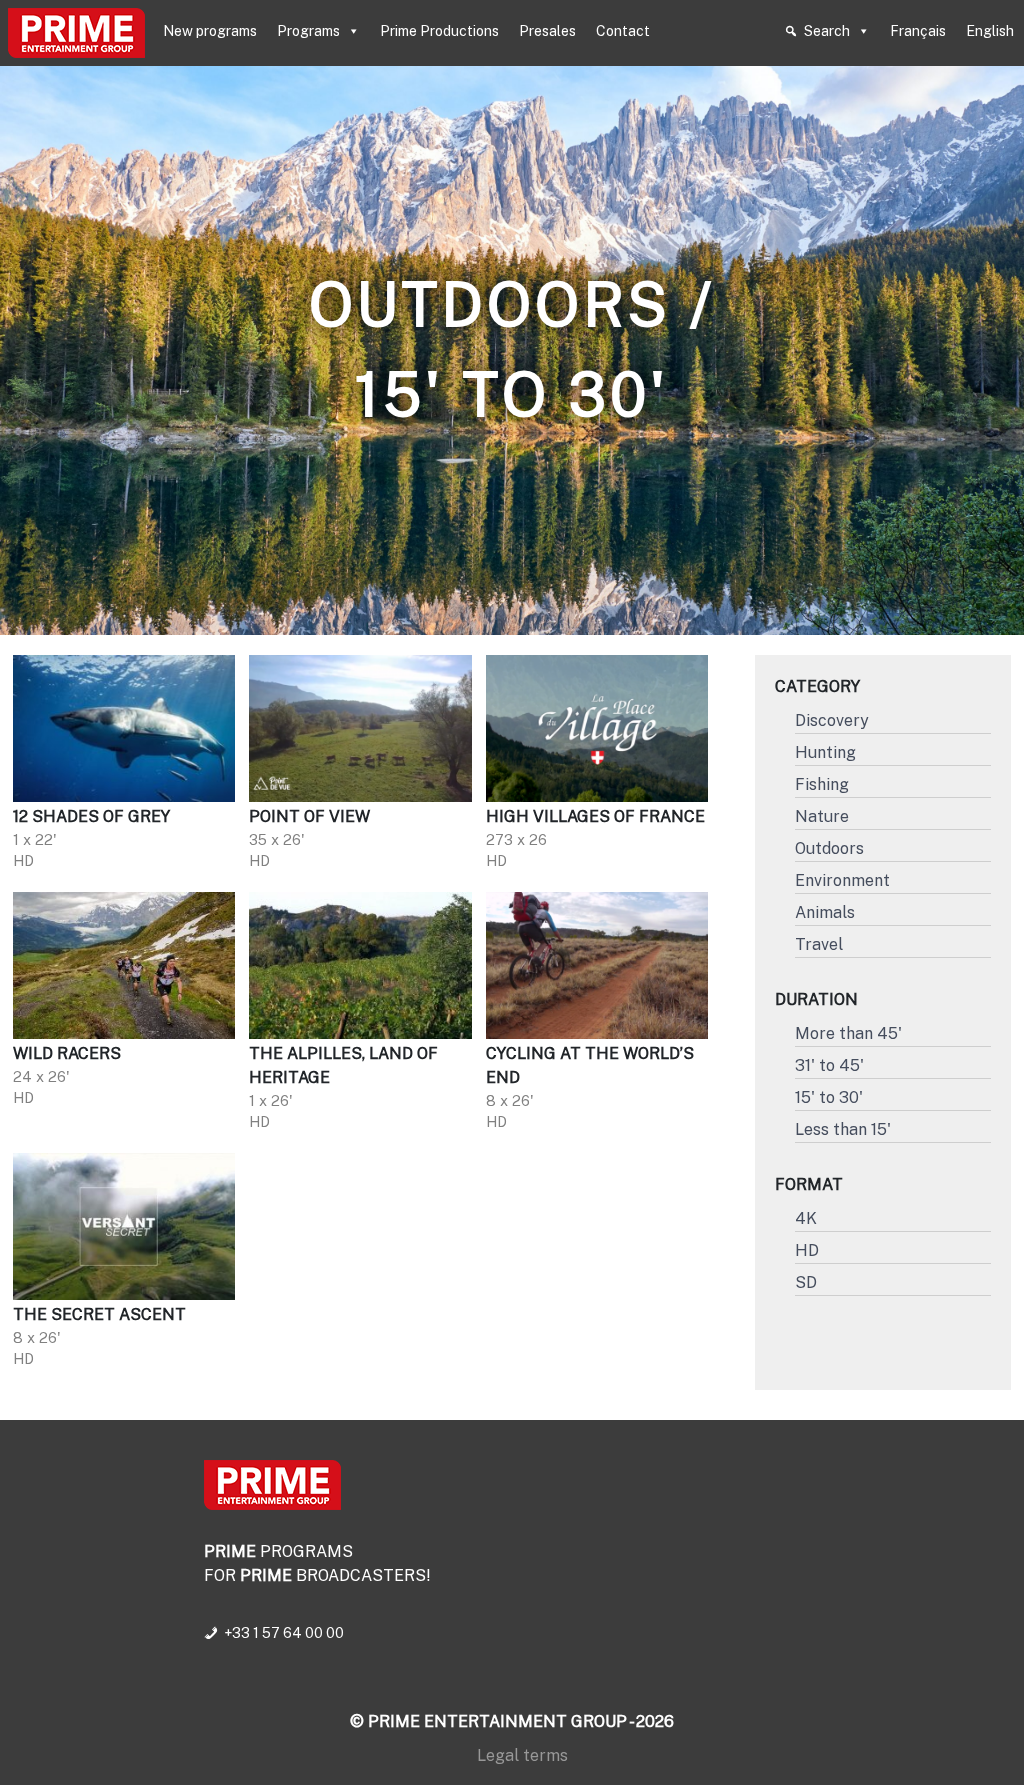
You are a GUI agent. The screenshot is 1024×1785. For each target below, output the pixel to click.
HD (807, 1250)
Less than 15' (843, 1129)
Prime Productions (439, 31)
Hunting (825, 752)
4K (806, 1218)
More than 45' (848, 1033)
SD (806, 1282)
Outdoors (829, 848)
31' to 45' (829, 1065)
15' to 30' (829, 1097)
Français (918, 31)
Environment (842, 880)
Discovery (832, 720)
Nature (822, 816)
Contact (623, 31)
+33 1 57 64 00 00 (284, 1633)
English (990, 31)
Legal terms (522, 1755)
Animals (825, 912)
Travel (819, 944)
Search (827, 31)
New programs (210, 31)
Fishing (822, 784)
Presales (547, 31)
